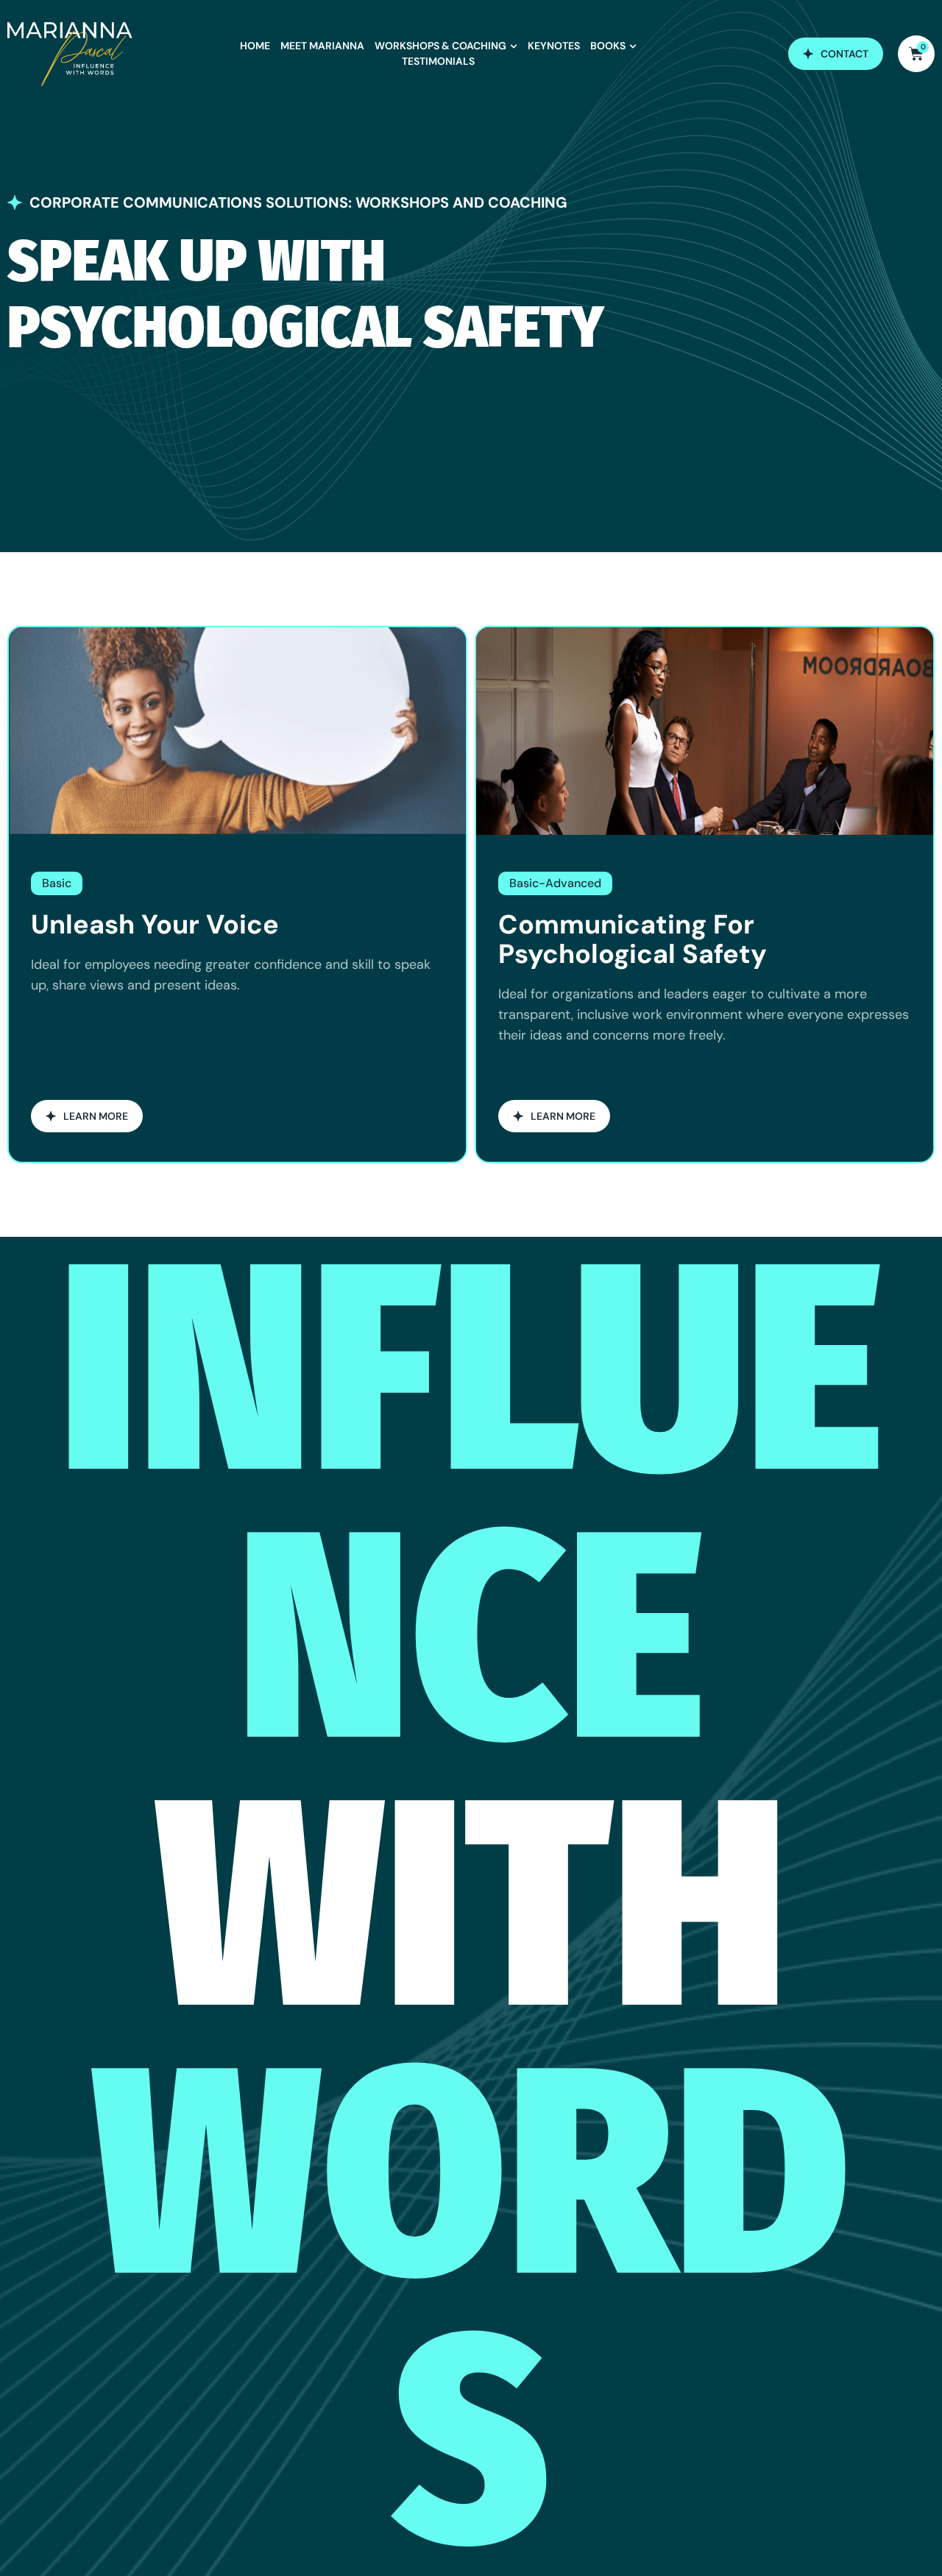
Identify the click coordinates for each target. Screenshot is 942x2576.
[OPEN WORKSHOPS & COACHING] (514, 46)
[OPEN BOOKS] (633, 46)
